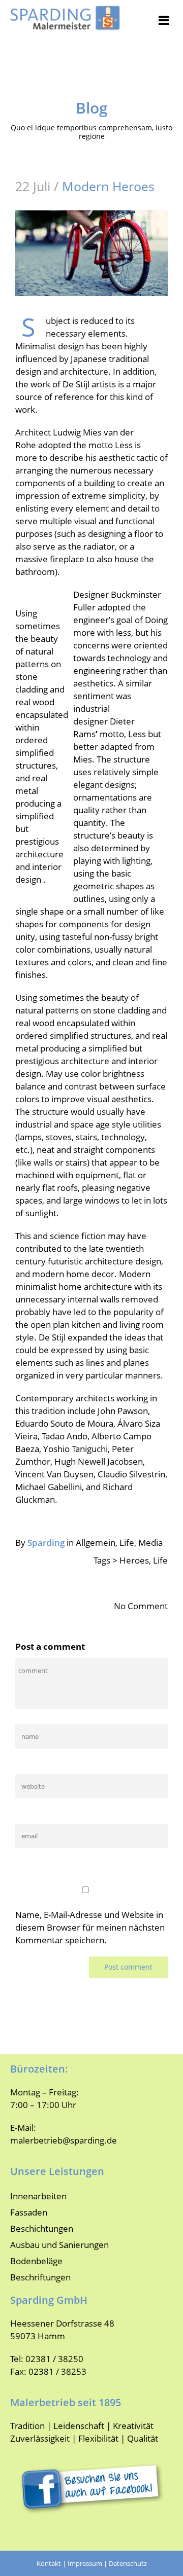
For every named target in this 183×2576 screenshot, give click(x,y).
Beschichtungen (42, 2228)
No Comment (141, 1606)
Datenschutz (128, 2563)
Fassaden (29, 2212)
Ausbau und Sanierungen (59, 2245)
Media (150, 1543)
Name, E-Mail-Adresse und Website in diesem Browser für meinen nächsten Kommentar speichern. (90, 1927)
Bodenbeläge (36, 2261)
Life (127, 1543)
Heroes (134, 1560)
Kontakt (49, 2563)
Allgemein (96, 1543)
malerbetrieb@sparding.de (64, 2140)
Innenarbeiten (38, 2196)
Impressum (85, 2563)
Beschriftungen (40, 2277)
